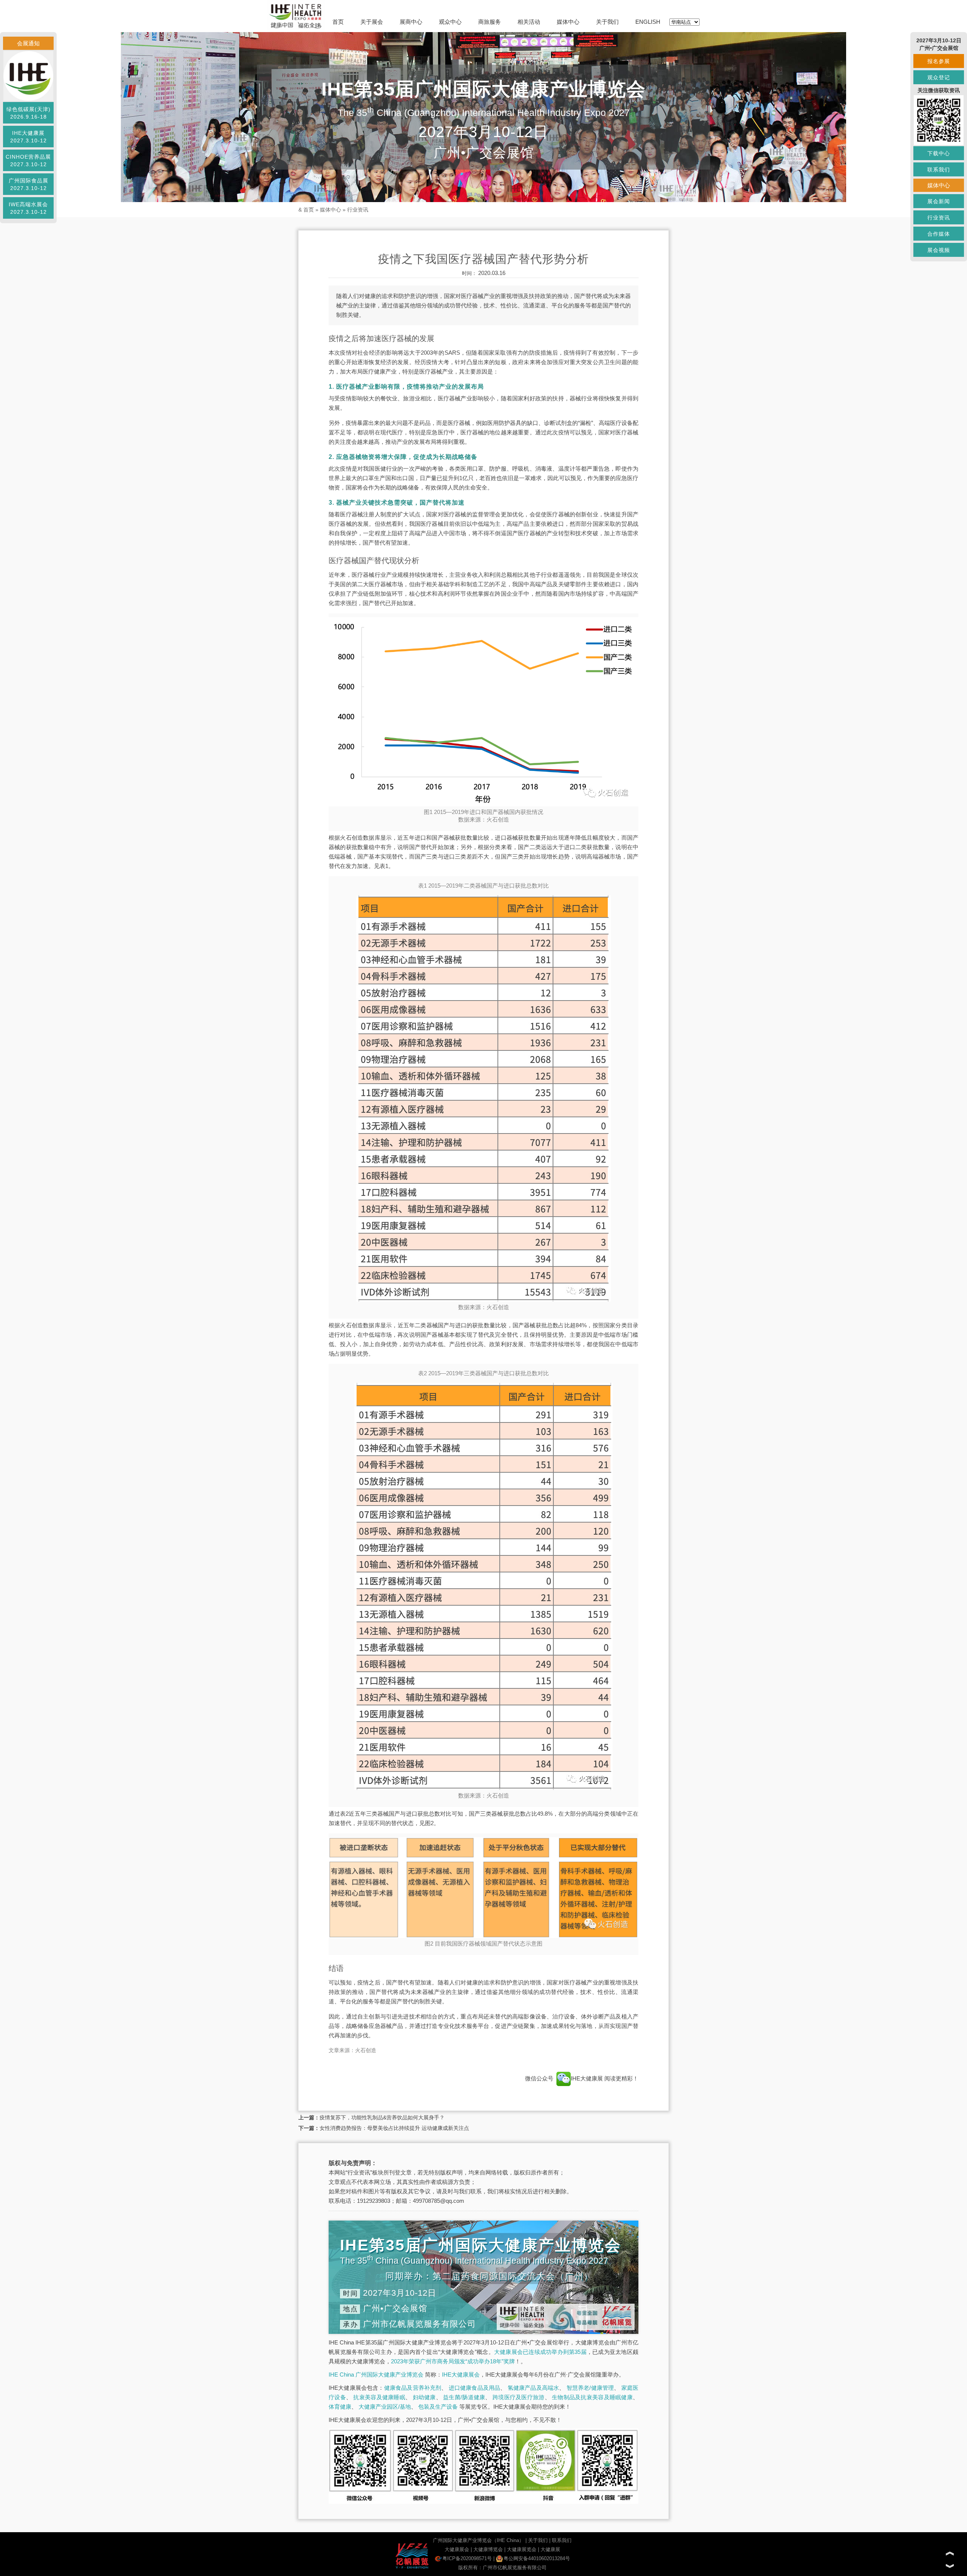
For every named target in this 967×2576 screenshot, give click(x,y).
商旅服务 (490, 22)
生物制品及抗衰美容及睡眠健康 (592, 2397)
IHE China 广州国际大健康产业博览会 (376, 2374)
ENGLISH (648, 22)
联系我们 (562, 2540)
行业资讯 (358, 210)
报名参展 (939, 61)
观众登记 (939, 77)
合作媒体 (939, 234)
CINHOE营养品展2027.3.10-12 (28, 161)
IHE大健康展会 (461, 2374)
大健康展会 (457, 2549)
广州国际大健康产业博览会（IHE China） (478, 2540)
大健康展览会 (522, 2549)
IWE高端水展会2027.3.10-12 (28, 208)
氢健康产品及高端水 (534, 2388)
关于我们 (607, 22)
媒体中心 (568, 22)
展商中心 (411, 22)
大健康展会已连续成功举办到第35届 (540, 2352)
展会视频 (939, 250)
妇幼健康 (424, 2397)
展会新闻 (939, 201)
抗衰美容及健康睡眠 (379, 2397)
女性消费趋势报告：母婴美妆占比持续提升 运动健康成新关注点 (394, 2128)
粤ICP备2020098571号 (467, 2558)
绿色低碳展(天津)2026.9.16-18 (29, 113)
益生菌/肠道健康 (464, 2397)
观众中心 (450, 22)
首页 (338, 22)
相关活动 (529, 22)
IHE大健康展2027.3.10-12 (29, 137)
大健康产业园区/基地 (385, 2407)
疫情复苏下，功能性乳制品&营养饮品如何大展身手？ (382, 2117)
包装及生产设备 (438, 2407)
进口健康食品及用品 (475, 2388)
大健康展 (550, 2549)
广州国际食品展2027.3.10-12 (29, 184)
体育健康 (340, 2407)
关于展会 (372, 22)
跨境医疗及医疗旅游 (519, 2397)
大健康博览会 (488, 2549)
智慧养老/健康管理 (590, 2388)
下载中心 (939, 153)
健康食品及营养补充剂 (413, 2388)
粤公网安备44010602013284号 (537, 2558)
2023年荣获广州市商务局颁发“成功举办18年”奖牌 (453, 2361)
